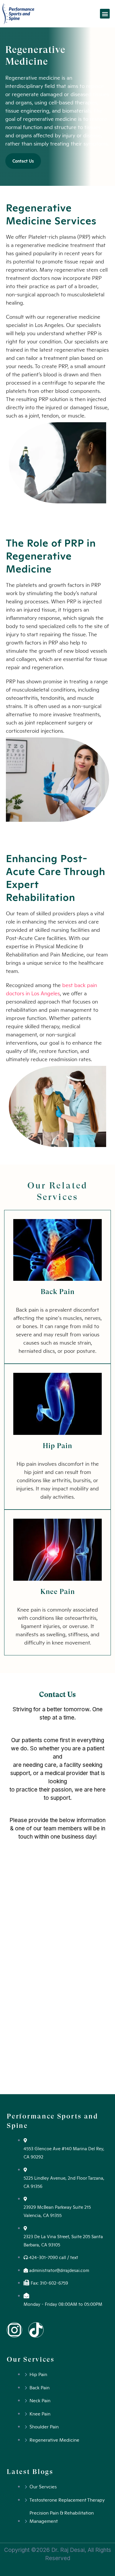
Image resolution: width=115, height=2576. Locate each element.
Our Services (31, 2359)
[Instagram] (14, 2330)
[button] (105, 14)
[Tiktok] (36, 2330)
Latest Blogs (30, 2472)
